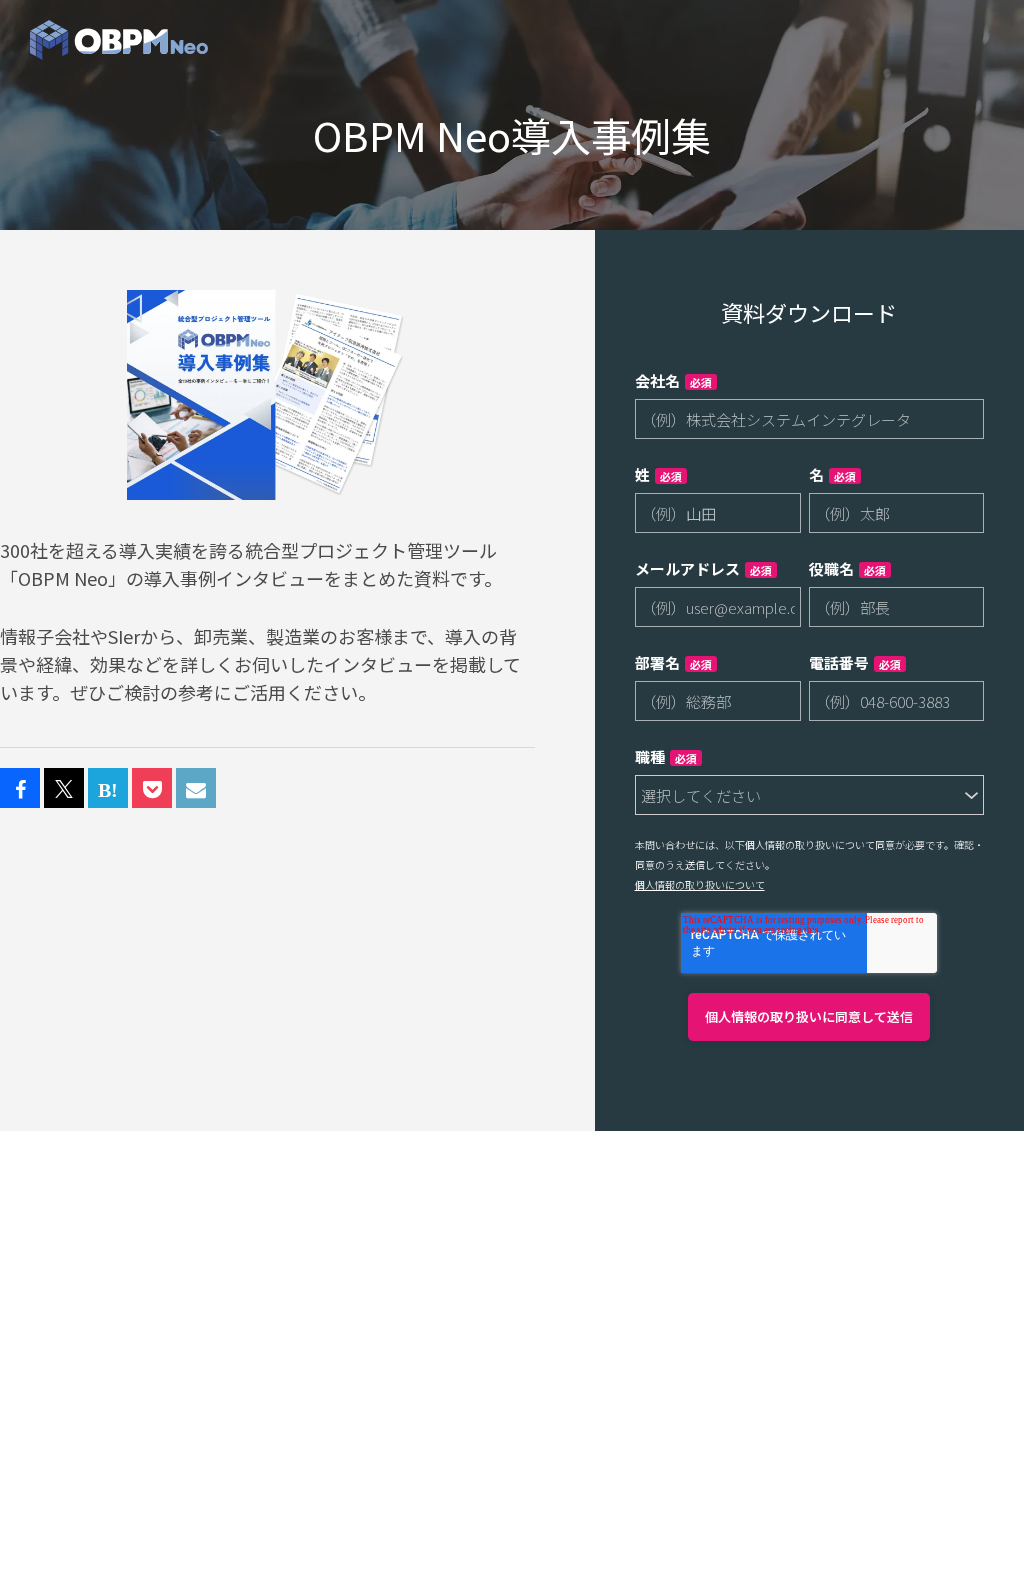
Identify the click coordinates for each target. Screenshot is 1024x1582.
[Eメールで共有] (196, 789)
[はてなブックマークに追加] (108, 789)
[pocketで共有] (152, 789)
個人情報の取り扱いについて (700, 884)
